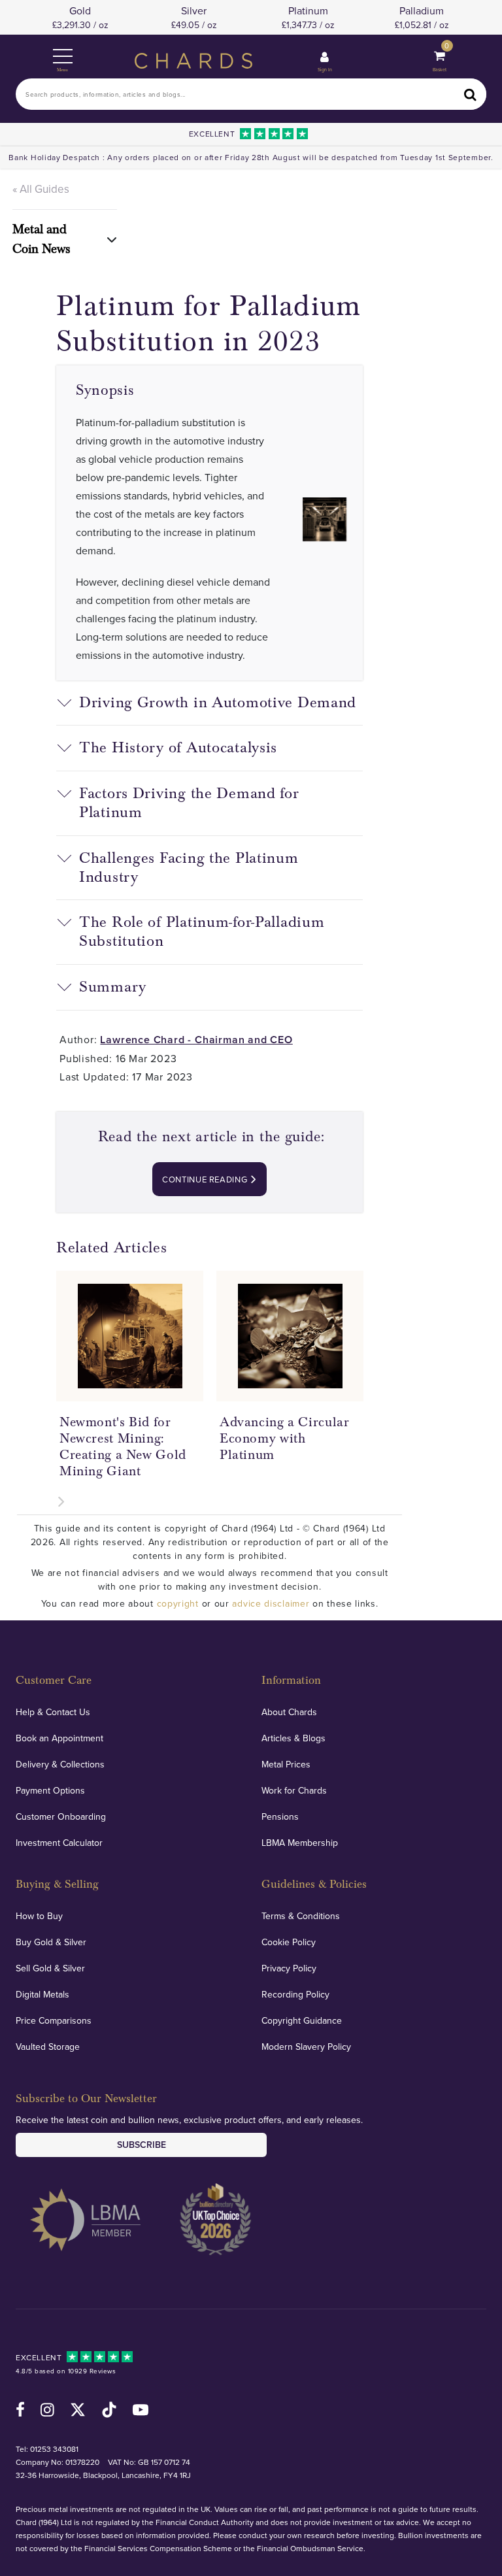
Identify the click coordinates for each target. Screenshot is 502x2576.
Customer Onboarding (61, 1816)
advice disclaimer (271, 1603)
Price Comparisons (54, 2020)
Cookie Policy (289, 1942)
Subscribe (142, 2145)
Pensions (280, 1816)
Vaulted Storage (48, 2047)
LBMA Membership (300, 1843)
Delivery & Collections (60, 1764)
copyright (178, 1603)
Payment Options (50, 1790)
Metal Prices (286, 1764)
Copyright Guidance (302, 2020)
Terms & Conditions (301, 1916)
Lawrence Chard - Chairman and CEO (196, 1040)
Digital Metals (42, 1994)
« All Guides (41, 189)
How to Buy (39, 1916)
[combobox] (251, 94)
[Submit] (471, 94)
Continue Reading (206, 1179)
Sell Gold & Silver (50, 1968)
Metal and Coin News (41, 239)
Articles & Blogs (293, 1738)
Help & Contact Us (53, 1712)
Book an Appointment (59, 1738)
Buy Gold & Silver (51, 1942)
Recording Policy (295, 1994)
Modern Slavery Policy (306, 2047)
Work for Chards (294, 1790)
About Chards (289, 1712)
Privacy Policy (289, 1968)
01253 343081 (54, 2449)
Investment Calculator (59, 1843)
